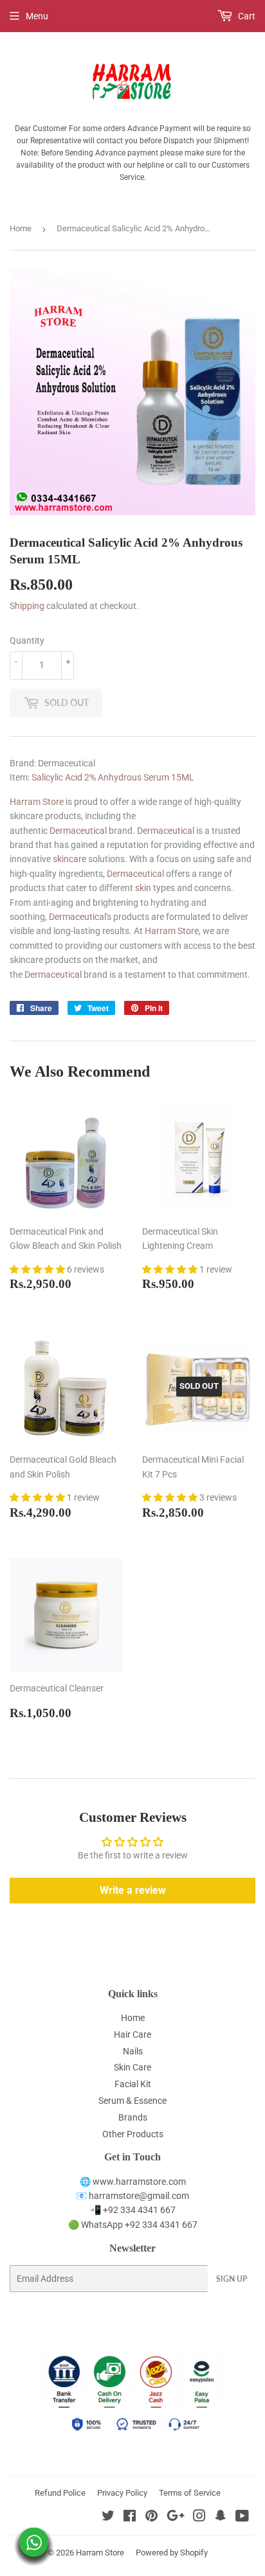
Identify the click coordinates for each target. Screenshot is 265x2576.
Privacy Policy (122, 2493)
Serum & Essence (132, 2101)
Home (21, 228)
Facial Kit (133, 2084)
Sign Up (232, 2279)
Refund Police (60, 2493)
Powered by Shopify (172, 2553)
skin (143, 888)
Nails (133, 2051)
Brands (133, 2117)
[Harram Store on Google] (176, 2518)
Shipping (27, 606)
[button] (38, 1269)
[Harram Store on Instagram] (199, 2518)
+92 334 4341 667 (139, 2210)
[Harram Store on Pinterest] (151, 2518)
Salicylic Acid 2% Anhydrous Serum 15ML (113, 777)
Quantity (27, 640)
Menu (37, 16)
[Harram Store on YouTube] (242, 2518)
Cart (246, 16)
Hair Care (132, 2034)
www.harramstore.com (138, 2182)
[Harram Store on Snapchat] (221, 2518)
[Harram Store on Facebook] (130, 2518)
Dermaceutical (78, 831)
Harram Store (37, 802)
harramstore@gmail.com (139, 2196)
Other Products (133, 2134)
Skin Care (132, 2067)
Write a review (133, 1890)
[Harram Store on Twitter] (108, 2518)
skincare (69, 859)
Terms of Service (190, 2493)
